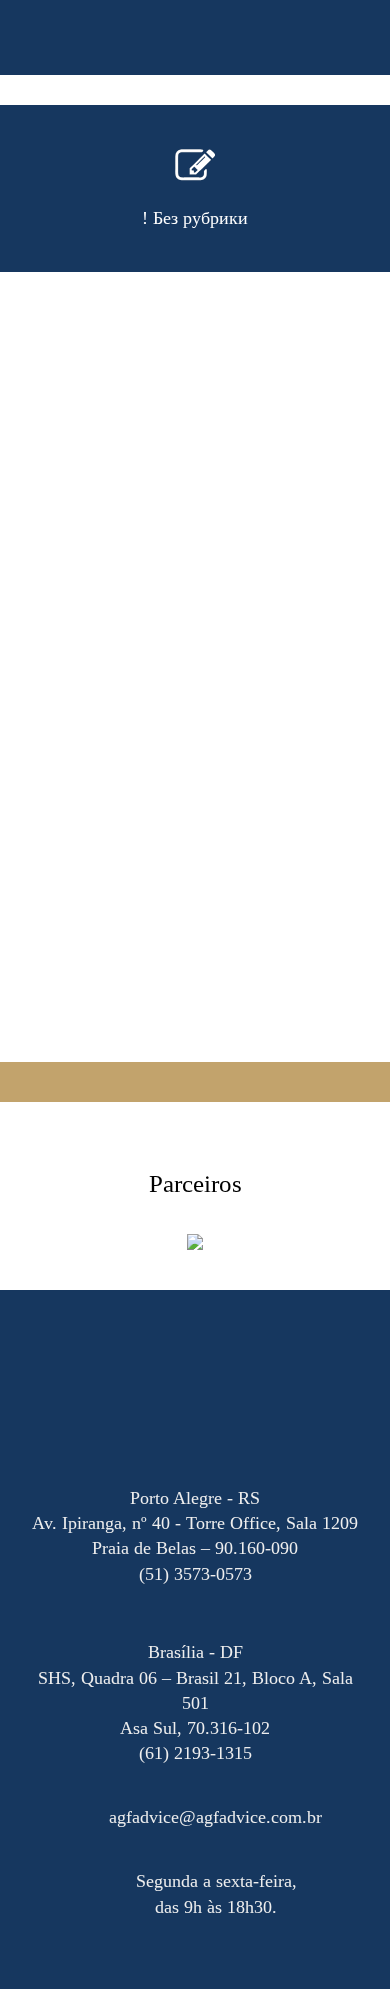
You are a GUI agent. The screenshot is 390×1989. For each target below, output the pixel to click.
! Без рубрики (195, 218)
